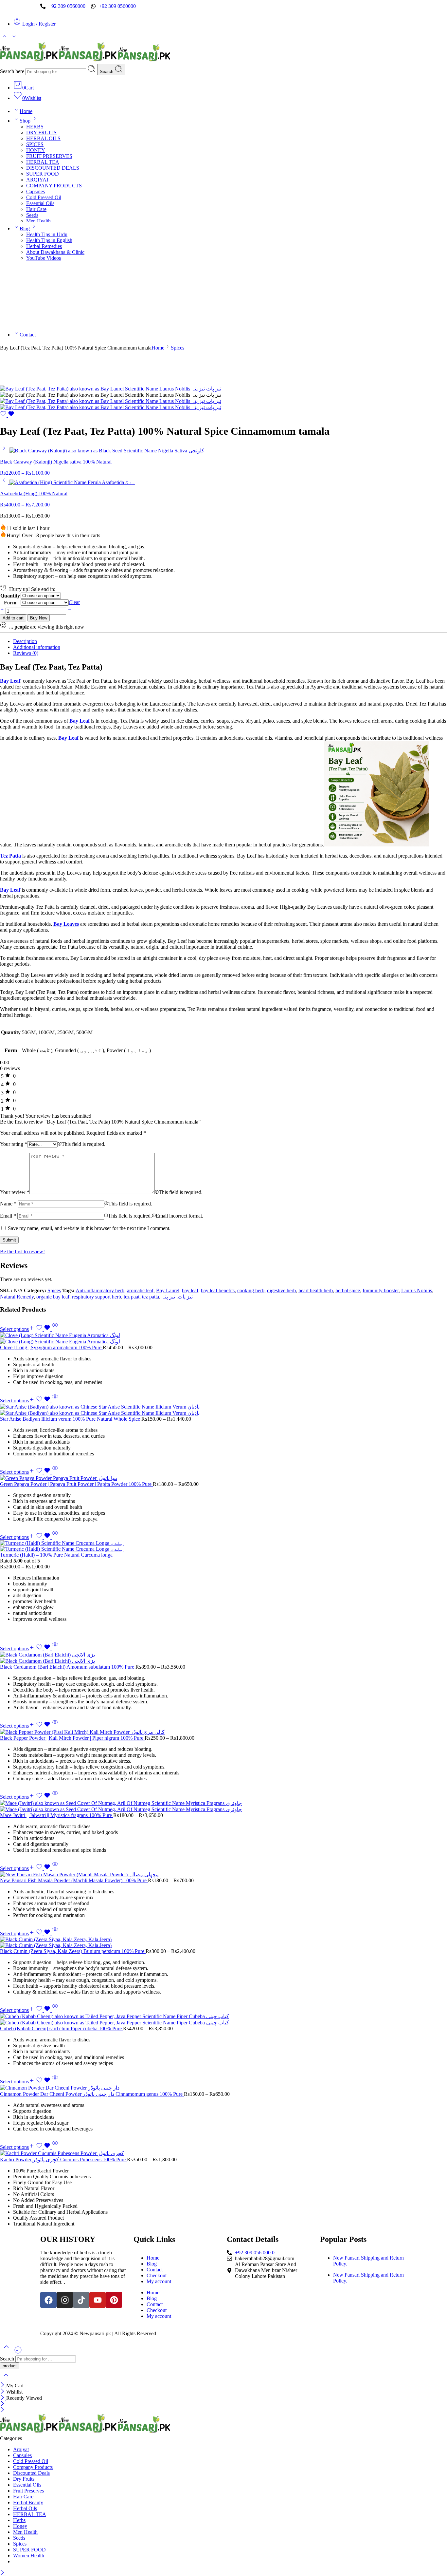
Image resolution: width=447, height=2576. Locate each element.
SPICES (35, 144)
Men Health (38, 221)
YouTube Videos (44, 258)
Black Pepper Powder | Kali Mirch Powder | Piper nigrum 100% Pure (72, 1738)
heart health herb (316, 1290)
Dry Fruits (24, 2479)
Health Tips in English (49, 240)
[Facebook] (48, 2300)
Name (8, 1204)
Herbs (19, 2520)
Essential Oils (40, 203)
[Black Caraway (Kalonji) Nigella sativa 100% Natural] (5, 451)
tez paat (132, 1297)
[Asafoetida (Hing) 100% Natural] (5, 482)
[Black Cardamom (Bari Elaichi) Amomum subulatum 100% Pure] (223, 1658)
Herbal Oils (25, 2508)
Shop (25, 121)
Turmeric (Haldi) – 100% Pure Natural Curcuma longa (56, 1555)
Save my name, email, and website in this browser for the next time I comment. (89, 1228)
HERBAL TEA (43, 162)
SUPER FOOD (43, 174)
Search (107, 72)
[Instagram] (65, 2300)
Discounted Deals (31, 2473)
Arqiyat (21, 2449)
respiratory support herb (97, 1297)
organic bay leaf (53, 1297)
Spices (178, 348)
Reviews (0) (26, 653)
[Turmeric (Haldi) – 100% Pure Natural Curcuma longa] (223, 1546)
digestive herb (281, 1290)
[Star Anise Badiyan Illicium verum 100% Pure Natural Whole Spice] (223, 1410)
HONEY (36, 150)
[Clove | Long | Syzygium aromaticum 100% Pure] (223, 1338)
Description (25, 641)
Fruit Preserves (28, 2491)
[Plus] (3, 611)
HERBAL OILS (43, 138)
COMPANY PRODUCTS (54, 186)
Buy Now (39, 618)
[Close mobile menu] (2, 2410)
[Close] (3, 2386)
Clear (74, 602)
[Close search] (6, 2379)
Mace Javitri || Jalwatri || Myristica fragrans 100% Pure (57, 1815)
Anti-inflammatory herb (100, 1290)
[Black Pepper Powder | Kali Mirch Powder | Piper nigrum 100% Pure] (223, 1732)
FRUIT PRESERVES (49, 156)
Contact (28, 335)
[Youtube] (98, 2300)
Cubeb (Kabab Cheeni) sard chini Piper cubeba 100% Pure (62, 2028)
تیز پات (185, 1297)
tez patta (151, 1297)
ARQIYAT (38, 180)
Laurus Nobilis (417, 1290)
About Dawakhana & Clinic (55, 252)
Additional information (37, 647)
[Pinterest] (114, 2300)
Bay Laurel (168, 1290)
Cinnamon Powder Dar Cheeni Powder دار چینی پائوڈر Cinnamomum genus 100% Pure (92, 2094)
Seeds (32, 215)
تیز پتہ (168, 1297)
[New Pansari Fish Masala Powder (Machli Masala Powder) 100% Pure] (223, 1875)
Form (10, 603)
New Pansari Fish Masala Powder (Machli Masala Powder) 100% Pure (74, 1880)
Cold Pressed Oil (44, 197)
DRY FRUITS (41, 133)
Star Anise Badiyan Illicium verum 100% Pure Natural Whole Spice (71, 1419)
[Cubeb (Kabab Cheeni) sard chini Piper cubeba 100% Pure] (223, 2019)
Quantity (10, 596)
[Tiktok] (81, 2300)
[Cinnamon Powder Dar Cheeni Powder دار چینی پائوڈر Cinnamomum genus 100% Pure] (223, 2088)
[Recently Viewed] (18, 2352)
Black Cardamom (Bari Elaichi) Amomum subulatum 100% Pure (68, 1667)
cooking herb (251, 1290)
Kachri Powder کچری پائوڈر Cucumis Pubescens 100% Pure (63, 2159)
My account (159, 2281)
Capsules (36, 191)
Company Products (33, 2467)
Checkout (157, 2275)
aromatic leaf (140, 1290)
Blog (25, 228)
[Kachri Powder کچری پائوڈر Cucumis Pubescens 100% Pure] (223, 2153)
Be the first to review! (22, 1251)
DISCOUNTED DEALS (53, 168)
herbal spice (348, 1290)
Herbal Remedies (44, 246)
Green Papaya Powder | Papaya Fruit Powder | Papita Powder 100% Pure (76, 1484)
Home (26, 111)
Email (8, 1216)
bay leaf (190, 1290)
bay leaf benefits (218, 1290)
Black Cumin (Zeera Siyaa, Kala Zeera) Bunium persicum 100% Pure (73, 1951)
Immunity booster (381, 1290)
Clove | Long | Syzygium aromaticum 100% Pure (51, 1347)
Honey (20, 2526)
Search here (13, 71)
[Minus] (70, 611)
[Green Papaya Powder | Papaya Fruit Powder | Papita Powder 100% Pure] (223, 1478)
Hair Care (36, 209)
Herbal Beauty (28, 2502)
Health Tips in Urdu (47, 234)
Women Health (29, 2556)
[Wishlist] (7, 415)
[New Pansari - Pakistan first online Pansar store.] (86, 61)
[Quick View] (55, 1329)
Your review (15, 1192)
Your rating (14, 1144)
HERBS (35, 127)
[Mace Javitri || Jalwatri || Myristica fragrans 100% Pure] (223, 1806)
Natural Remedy (17, 1297)
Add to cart (13, 618)
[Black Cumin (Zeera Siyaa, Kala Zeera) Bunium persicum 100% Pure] (223, 1942)
